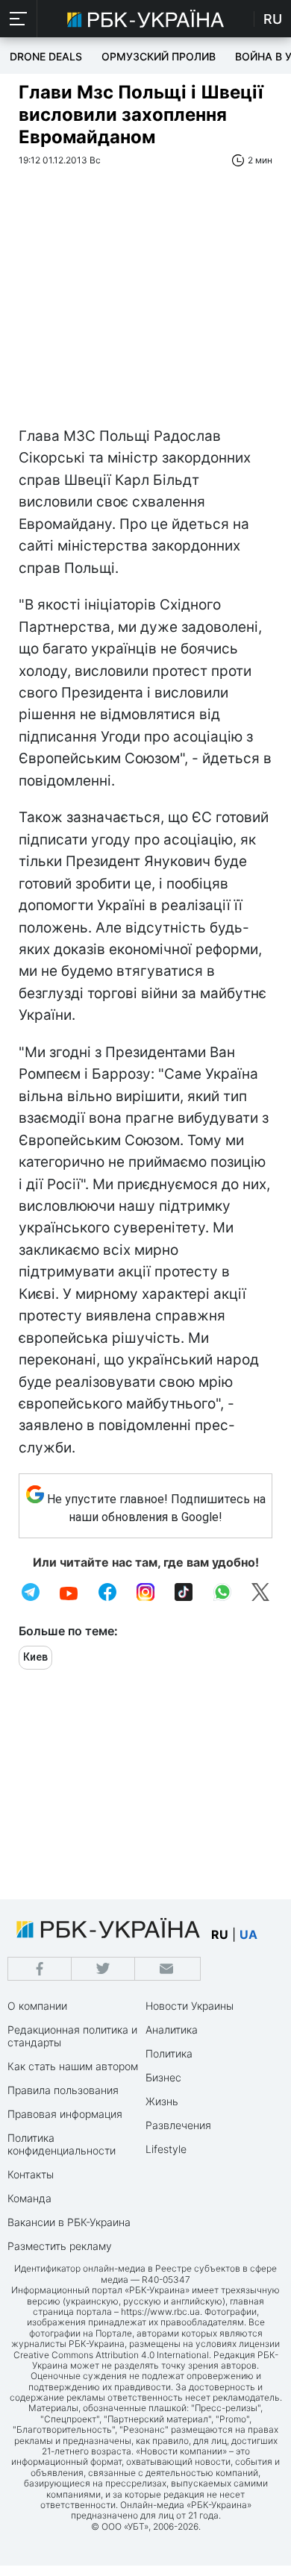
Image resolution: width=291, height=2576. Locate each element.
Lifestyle (166, 2149)
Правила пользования (63, 2090)
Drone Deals (46, 56)
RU (273, 19)
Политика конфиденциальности (62, 2144)
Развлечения (178, 2125)
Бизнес (163, 2077)
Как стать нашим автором (73, 2066)
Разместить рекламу (60, 2246)
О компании (37, 2006)
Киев (35, 1657)
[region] (145, 313)
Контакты (31, 2174)
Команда (29, 2198)
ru (220, 1934)
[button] (19, 19)
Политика (169, 2053)
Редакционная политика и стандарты (72, 2036)
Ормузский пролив (159, 56)
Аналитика (172, 2030)
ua (248, 1934)
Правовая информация (65, 2114)
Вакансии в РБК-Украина (69, 2222)
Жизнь (162, 2101)
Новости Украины (190, 2006)
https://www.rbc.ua (160, 2312)
